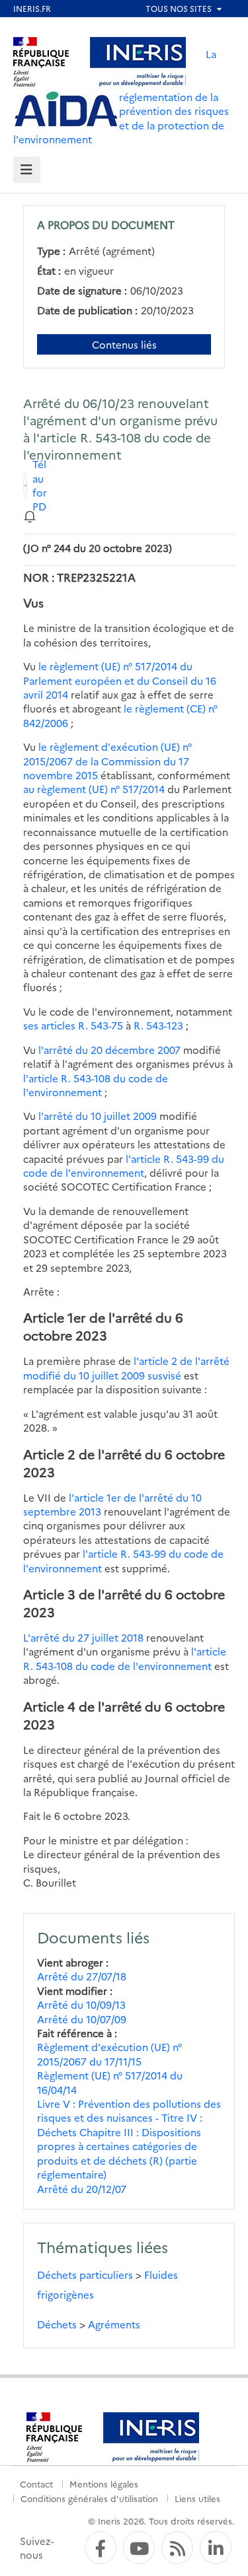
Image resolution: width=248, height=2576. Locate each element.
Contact (36, 2484)
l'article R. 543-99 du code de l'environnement (124, 1166)
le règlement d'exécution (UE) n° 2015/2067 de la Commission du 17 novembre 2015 (107, 761)
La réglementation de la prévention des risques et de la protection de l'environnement (121, 96)
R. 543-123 (158, 1025)
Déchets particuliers (85, 2275)
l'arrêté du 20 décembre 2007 (109, 1050)
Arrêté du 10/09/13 (81, 2004)
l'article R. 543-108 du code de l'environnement (96, 1085)
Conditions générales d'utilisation (89, 2498)
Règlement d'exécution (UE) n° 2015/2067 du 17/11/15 (109, 2054)
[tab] (27, 170)
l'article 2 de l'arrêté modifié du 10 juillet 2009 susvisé (126, 1368)
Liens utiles (197, 2498)
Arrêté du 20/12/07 (82, 2189)
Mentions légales (104, 2484)
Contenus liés (124, 344)
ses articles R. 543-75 (73, 1025)
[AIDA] (66, 110)
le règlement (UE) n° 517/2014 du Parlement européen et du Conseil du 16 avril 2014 (120, 680)
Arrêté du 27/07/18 (82, 1976)
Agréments (114, 2324)
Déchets (57, 2324)
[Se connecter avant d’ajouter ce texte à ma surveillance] (30, 515)
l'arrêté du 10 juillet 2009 (98, 1116)
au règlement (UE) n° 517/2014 (94, 789)
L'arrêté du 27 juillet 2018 (83, 1637)
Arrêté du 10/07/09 (82, 2019)
